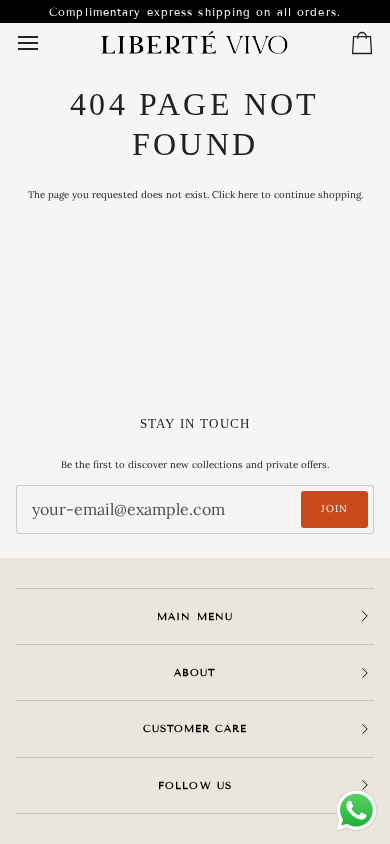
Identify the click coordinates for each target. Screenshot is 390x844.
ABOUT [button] (195, 672)
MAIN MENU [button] (194, 616)
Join (334, 508)
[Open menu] (46, 43)
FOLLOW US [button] (194, 785)
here (248, 194)
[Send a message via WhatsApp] (356, 810)
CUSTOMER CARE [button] (195, 728)
